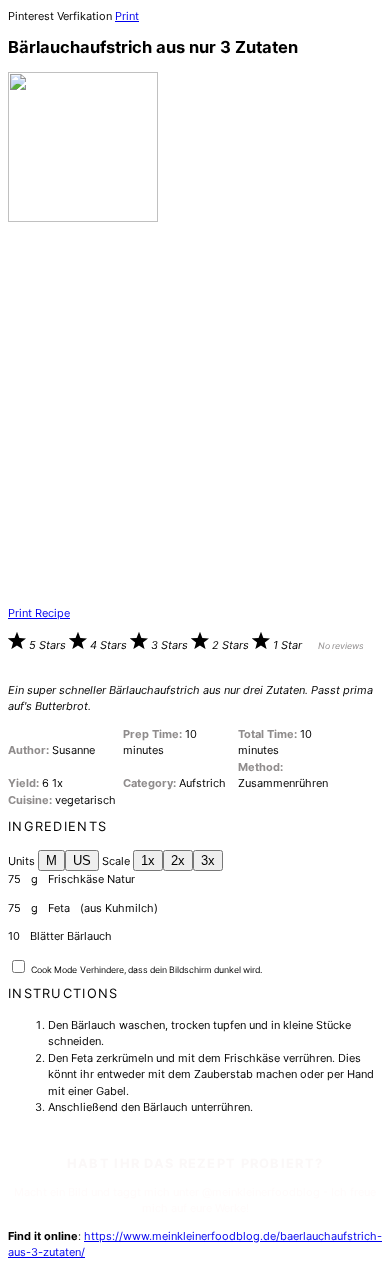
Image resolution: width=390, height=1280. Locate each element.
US (82, 860)
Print (127, 16)
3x (208, 860)
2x (178, 860)
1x (148, 860)
